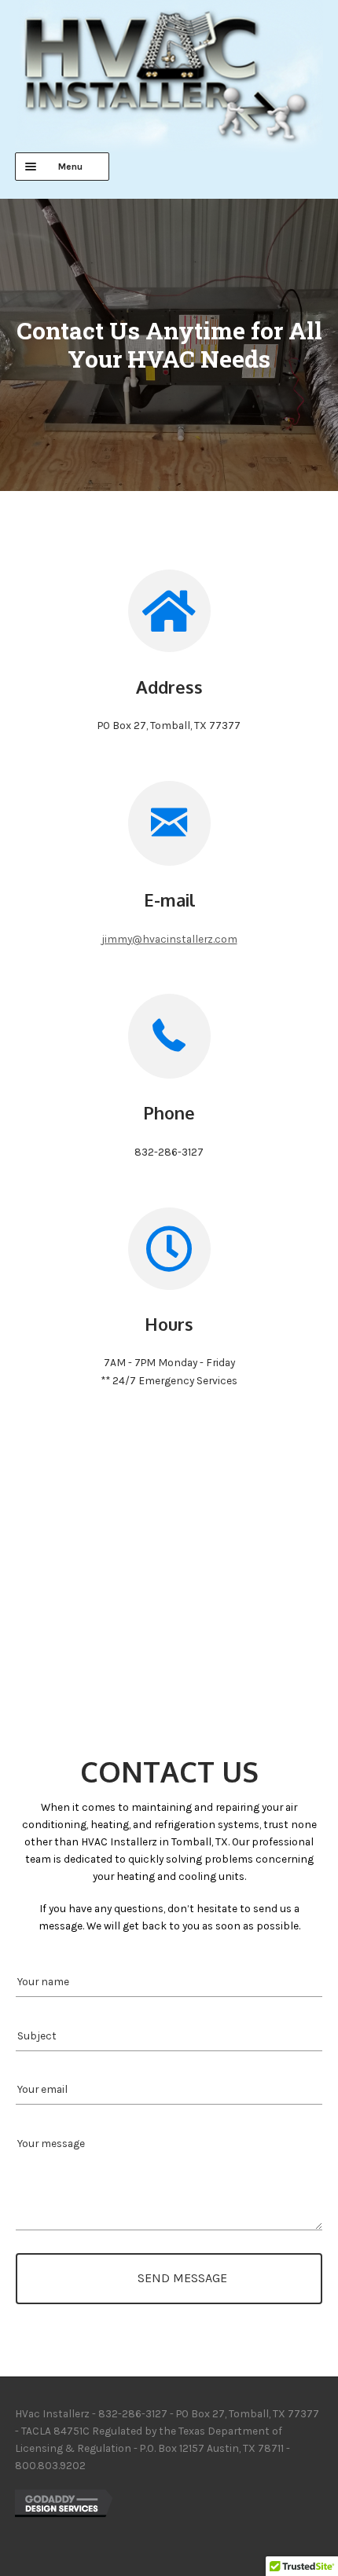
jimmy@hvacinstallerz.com (169, 939)
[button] (169, 2279)
